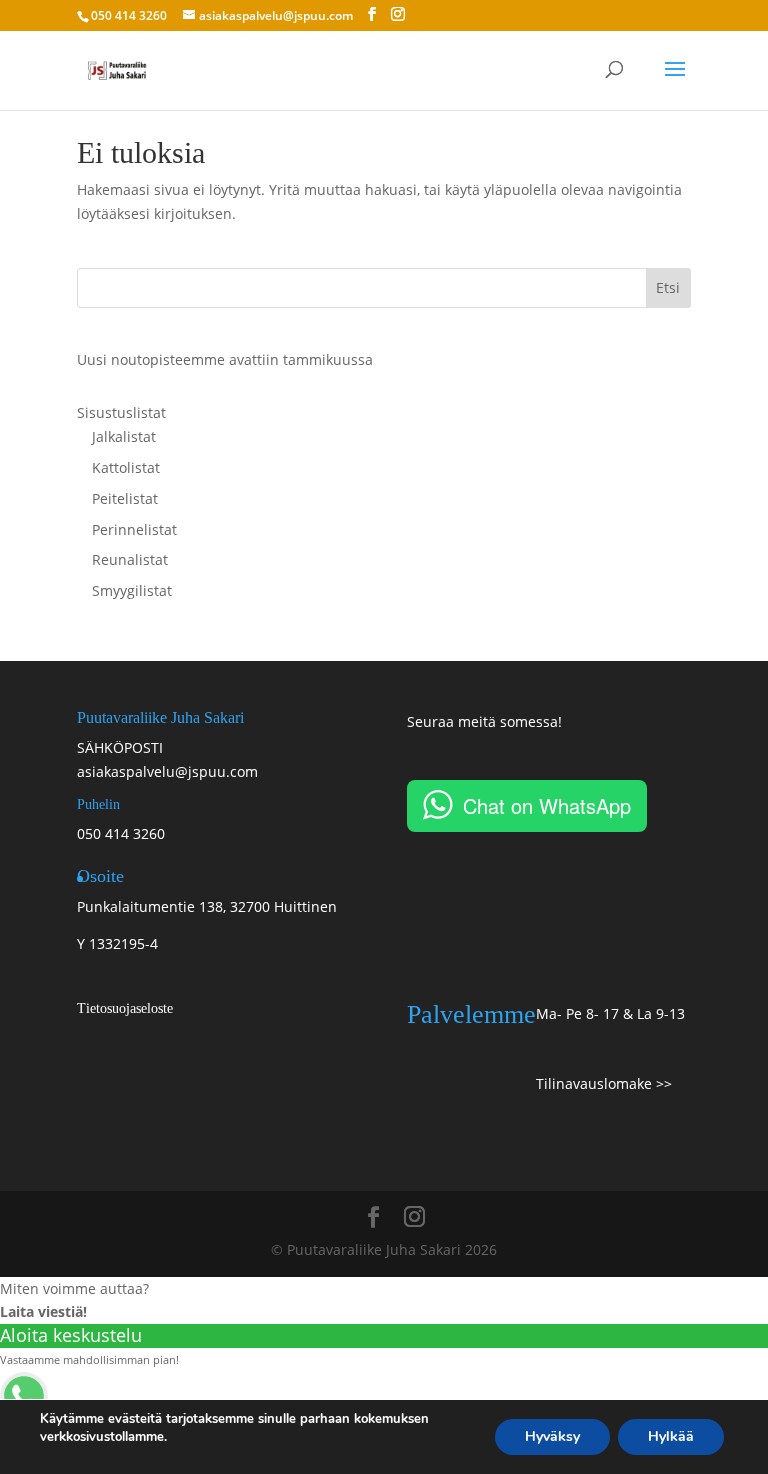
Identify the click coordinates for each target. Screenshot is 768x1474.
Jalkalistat (124, 436)
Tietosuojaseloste (125, 1008)
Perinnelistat (134, 529)
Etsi (668, 287)
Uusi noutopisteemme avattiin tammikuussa (225, 359)
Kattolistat (126, 467)
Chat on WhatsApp (547, 805)
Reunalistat (130, 559)
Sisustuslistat (121, 412)
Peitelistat (125, 498)
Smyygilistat (132, 590)
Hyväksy (552, 1436)
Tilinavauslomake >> (604, 1083)
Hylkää (671, 1436)
